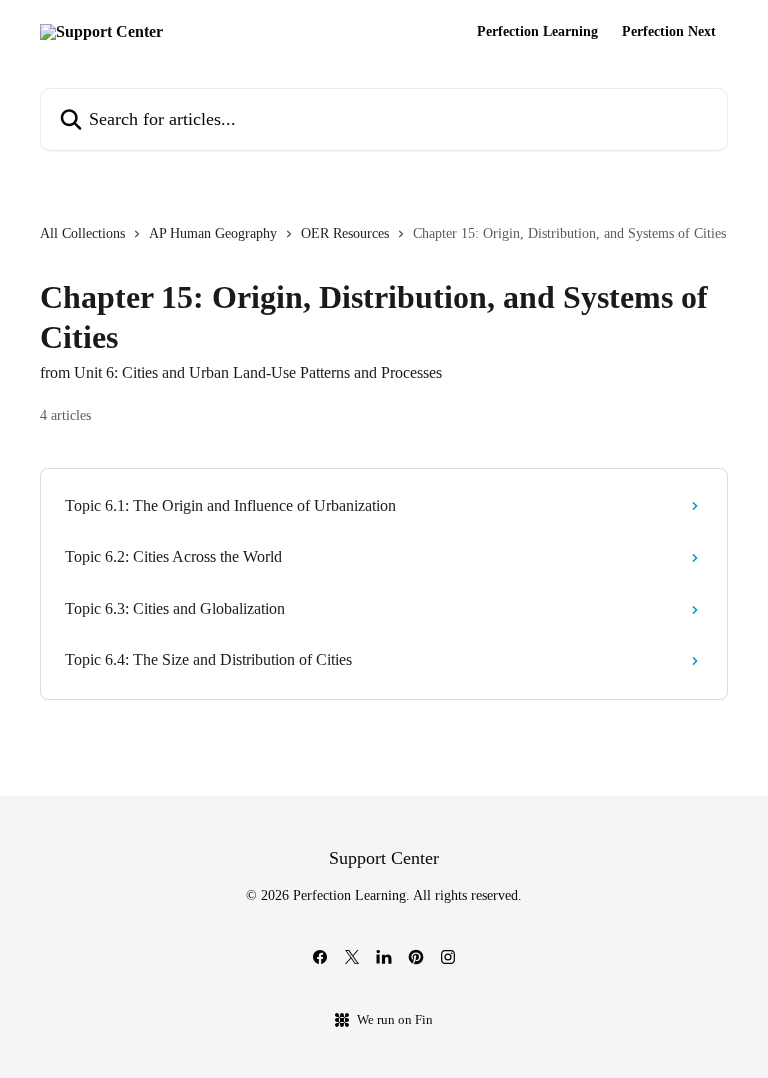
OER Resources (345, 233)
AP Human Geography (213, 233)
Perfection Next (669, 32)
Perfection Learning (537, 32)
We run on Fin (395, 1019)
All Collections (82, 233)
